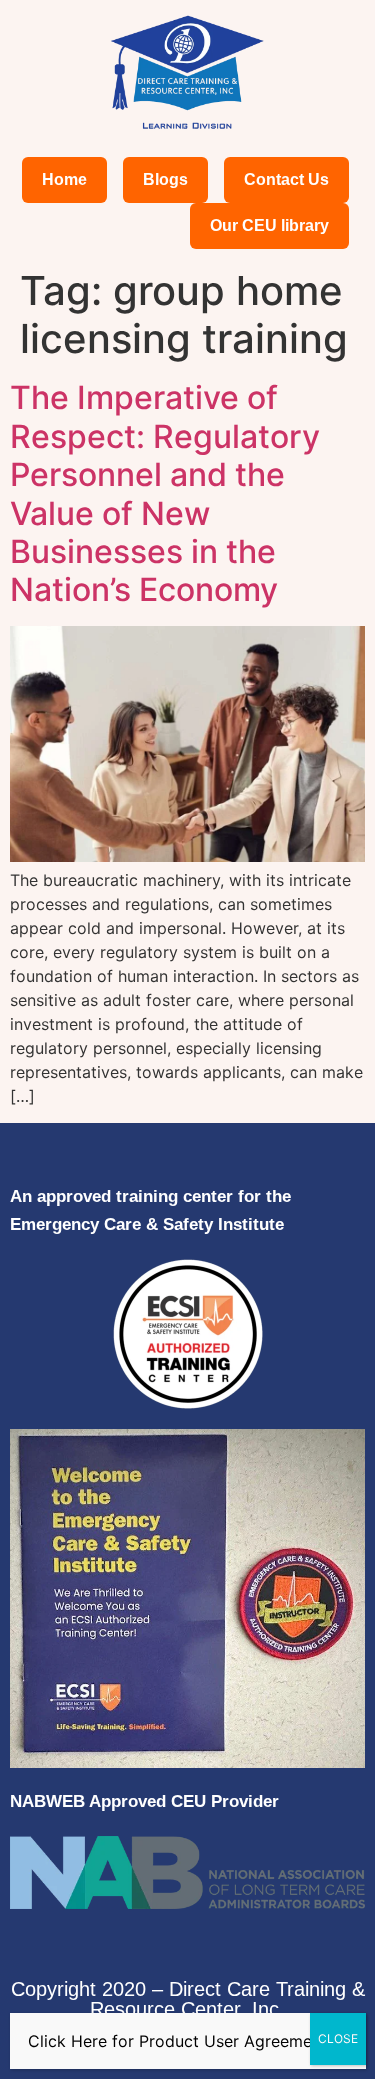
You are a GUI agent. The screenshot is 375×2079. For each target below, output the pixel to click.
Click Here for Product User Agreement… (184, 2041)
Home (64, 179)
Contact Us (286, 179)
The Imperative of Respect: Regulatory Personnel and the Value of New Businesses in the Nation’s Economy (165, 493)
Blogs (165, 179)
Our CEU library (269, 225)
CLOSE (338, 2038)
